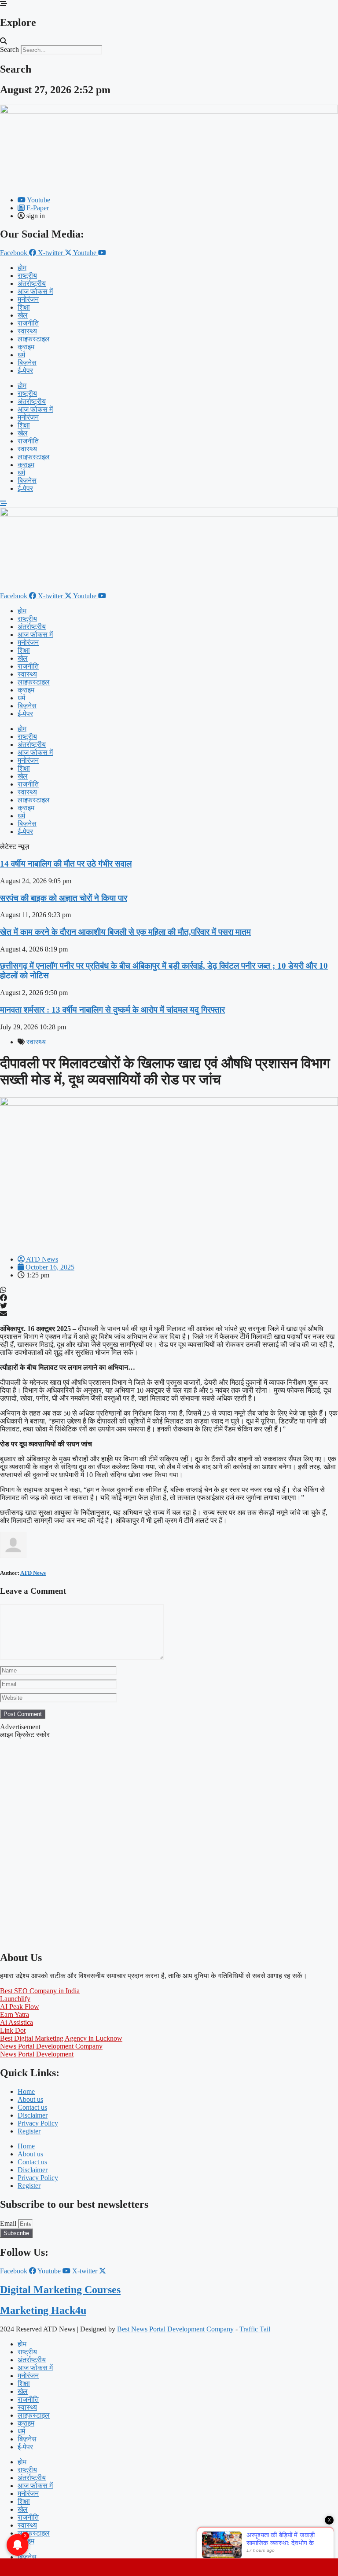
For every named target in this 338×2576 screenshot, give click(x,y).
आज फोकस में (35, 291)
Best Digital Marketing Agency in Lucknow (61, 2038)
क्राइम (26, 347)
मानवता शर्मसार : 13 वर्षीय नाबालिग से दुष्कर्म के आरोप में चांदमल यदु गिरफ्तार (112, 1010)
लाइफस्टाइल (34, 339)
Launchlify (15, 1999)
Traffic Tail (255, 2329)
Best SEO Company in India (40, 1991)
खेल (23, 315)
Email (9, 2223)
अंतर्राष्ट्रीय (32, 284)
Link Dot (13, 2030)
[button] (169, 41)
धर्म (21, 355)
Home (26, 2091)
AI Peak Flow (20, 2007)
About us (30, 2099)
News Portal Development (37, 2054)
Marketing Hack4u (43, 2310)
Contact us (32, 2107)
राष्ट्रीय (27, 276)
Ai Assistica (17, 2022)
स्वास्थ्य (27, 331)
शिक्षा (24, 307)
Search (9, 49)
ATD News (33, 1573)
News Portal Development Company (51, 2046)
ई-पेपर (25, 371)
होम (22, 268)
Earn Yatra (15, 2014)
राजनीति (28, 323)
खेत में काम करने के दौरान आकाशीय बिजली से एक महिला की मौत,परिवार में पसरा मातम (125, 932)
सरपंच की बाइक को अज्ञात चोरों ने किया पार (64, 898)
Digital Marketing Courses (60, 2290)
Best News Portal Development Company (175, 2329)
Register (29, 2131)
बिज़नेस (27, 363)
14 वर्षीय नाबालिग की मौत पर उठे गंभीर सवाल (66, 864)
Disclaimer (33, 2115)
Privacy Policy (38, 2123)
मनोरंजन (28, 299)
